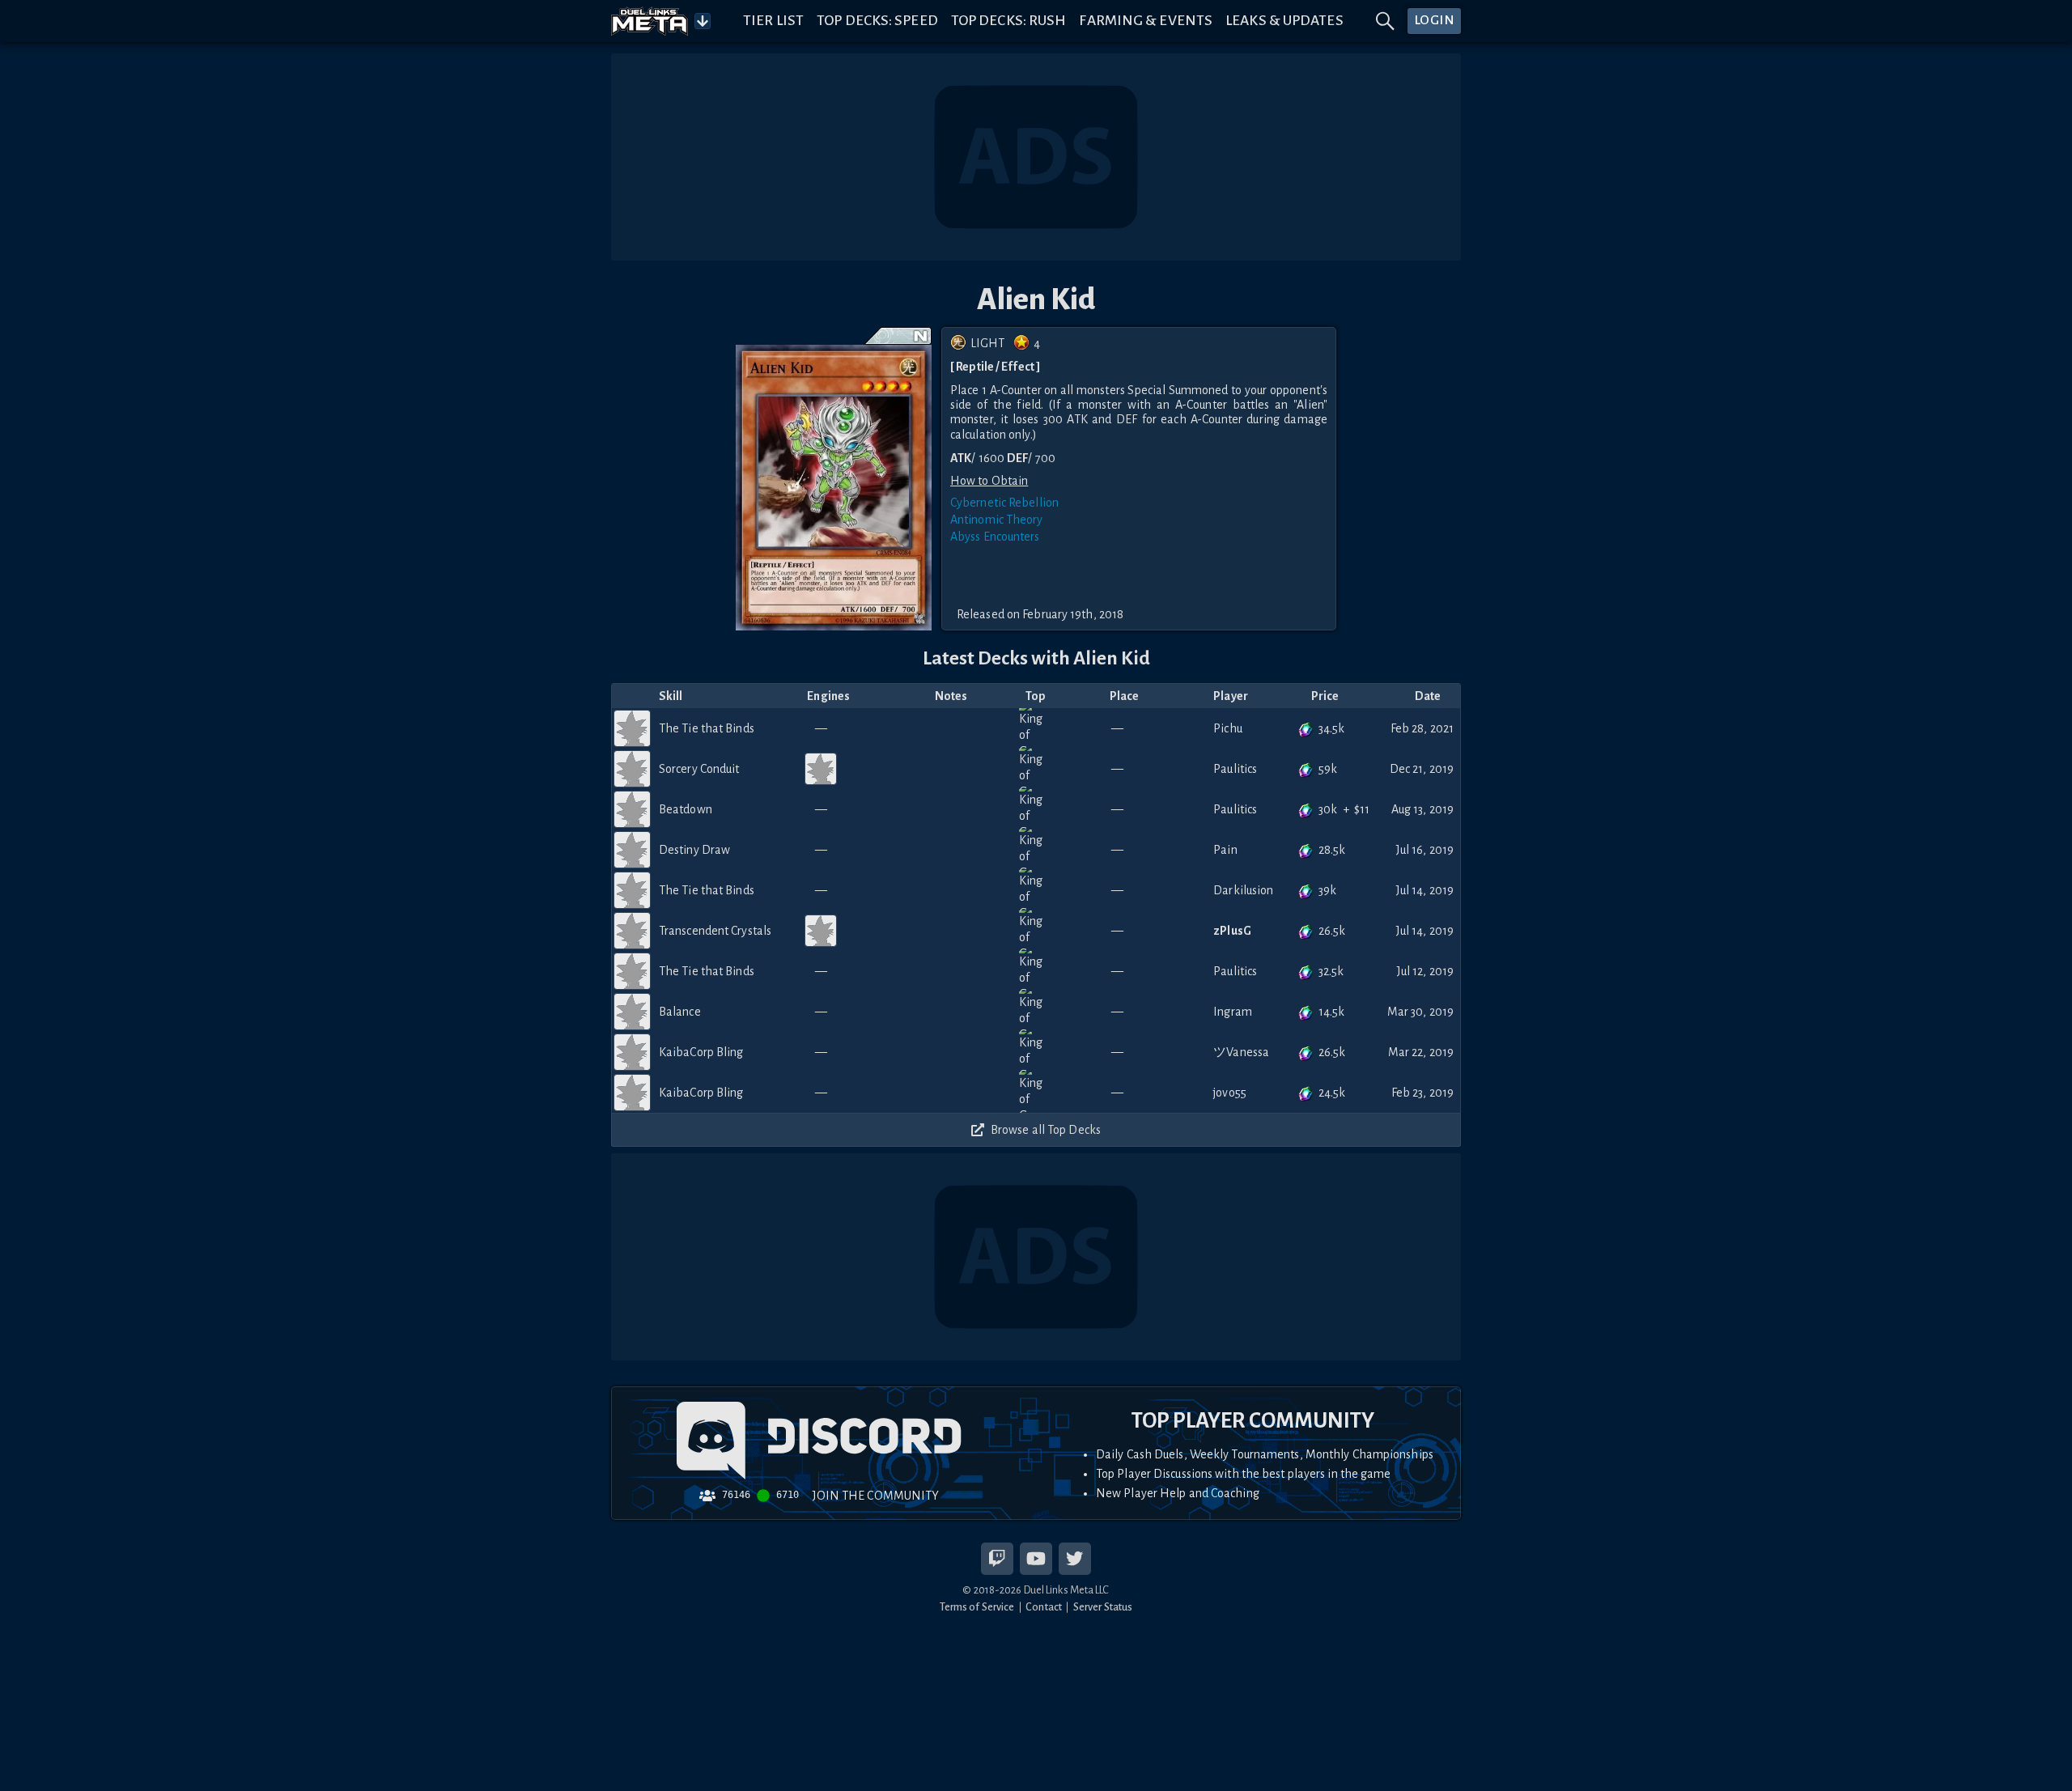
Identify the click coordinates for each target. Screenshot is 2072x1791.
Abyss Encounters (995, 537)
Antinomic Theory (997, 520)
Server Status (1103, 1607)
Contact (1044, 1607)
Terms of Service (977, 1607)
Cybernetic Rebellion (1004, 503)
